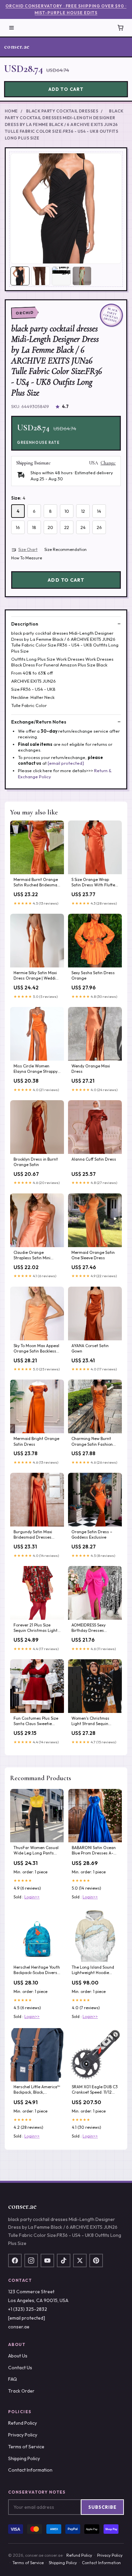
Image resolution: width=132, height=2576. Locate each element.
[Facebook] (15, 2261)
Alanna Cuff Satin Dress (94, 1159)
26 (99, 527)
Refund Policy (23, 2423)
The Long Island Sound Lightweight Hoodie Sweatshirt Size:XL (93, 1970)
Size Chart (28, 549)
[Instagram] (31, 2261)
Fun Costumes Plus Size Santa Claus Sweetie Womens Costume (36, 1721)
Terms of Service (26, 2447)
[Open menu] (12, 28)
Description (25, 624)
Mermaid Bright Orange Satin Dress (36, 1441)
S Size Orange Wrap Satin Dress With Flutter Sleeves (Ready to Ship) (94, 883)
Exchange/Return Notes (39, 722)
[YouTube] (47, 2261)
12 (83, 511)
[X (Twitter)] (80, 2261)
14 (99, 511)
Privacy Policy (23, 2435)
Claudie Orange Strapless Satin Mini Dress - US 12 (32, 1256)
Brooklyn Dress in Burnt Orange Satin (36, 1162)
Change (108, 463)
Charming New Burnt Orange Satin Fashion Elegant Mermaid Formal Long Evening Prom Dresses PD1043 (93, 1442)
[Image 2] (41, 276)
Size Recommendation (65, 549)
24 (83, 527)
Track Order (21, 2391)
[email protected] (66, 763)
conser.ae (17, 47)
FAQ (13, 2379)
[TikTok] (64, 2261)
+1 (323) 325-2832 (28, 2309)
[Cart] (120, 28)
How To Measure (27, 558)
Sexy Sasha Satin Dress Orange (93, 975)
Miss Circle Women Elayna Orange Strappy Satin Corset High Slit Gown (36, 1069)
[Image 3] (61, 276)
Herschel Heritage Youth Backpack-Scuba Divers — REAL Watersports (37, 1970)
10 (67, 511)
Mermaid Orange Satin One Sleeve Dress (93, 1255)
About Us (18, 2356)
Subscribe (102, 2507)
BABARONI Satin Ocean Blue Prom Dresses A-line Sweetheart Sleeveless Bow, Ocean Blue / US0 (94, 1851)
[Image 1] (20, 276)
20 (50, 527)
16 (18, 527)
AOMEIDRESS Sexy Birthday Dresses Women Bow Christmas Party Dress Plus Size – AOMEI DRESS (93, 1628)
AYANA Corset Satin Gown (90, 1348)
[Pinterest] (96, 2261)
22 (67, 527)
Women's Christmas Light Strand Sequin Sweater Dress (90, 1721)
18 (34, 527)
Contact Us (20, 2368)
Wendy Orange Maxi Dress (91, 1069)
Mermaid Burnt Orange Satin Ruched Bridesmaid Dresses (37, 883)
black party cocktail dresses (62, 111)
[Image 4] (82, 276)
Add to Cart (66, 89)
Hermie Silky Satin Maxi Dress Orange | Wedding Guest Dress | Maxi (37, 976)
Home (11, 111)
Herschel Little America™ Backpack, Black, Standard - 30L (37, 2090)
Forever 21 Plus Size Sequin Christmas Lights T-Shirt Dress (37, 1628)
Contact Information (30, 2470)
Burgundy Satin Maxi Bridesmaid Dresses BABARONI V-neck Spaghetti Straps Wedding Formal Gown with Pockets (35, 1535)
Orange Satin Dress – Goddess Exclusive (92, 1534)
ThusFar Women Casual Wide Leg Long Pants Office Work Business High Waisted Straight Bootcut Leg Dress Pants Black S (36, 1851)
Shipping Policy (24, 2458)
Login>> (32, 1897)
